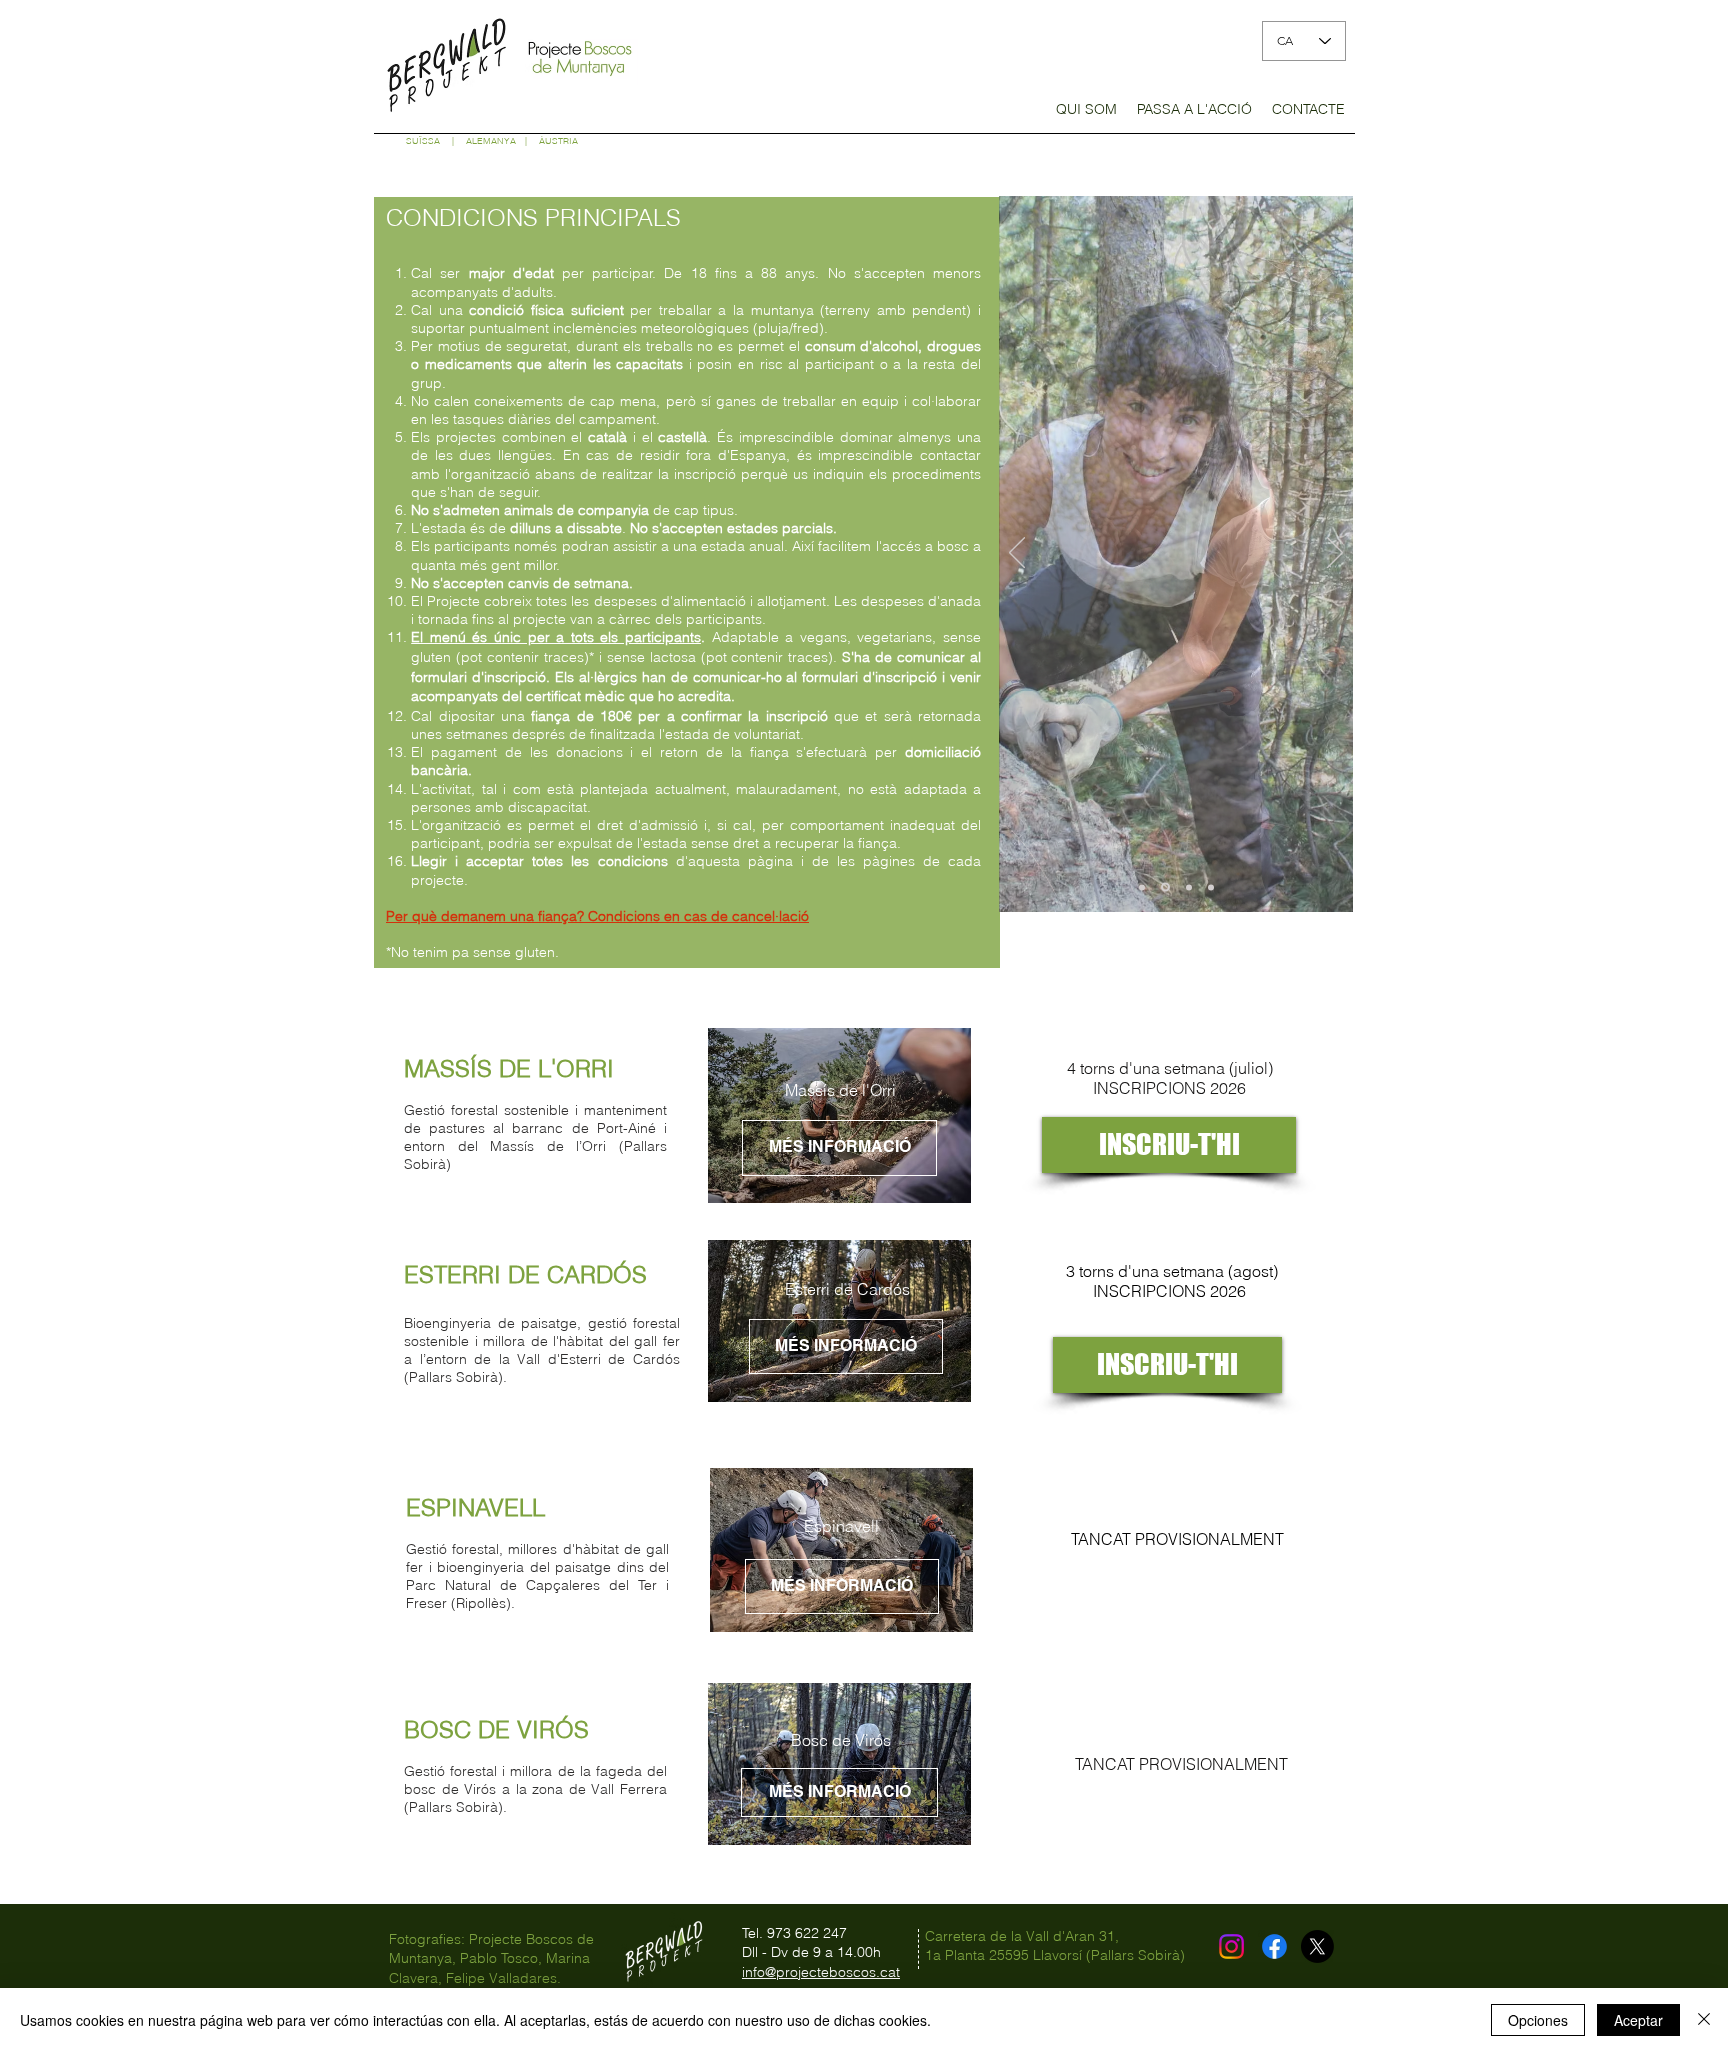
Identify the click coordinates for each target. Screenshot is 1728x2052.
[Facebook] (1274, 1946)
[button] (1086, 115)
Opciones (1538, 2020)
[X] (1317, 1946)
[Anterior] (1017, 554)
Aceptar (1638, 2020)
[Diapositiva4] (1211, 887)
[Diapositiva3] (1189, 887)
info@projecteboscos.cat (821, 1972)
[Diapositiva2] (1165, 887)
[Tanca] (1704, 2020)
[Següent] (1335, 554)
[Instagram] (1231, 1946)
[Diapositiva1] (1142, 887)
